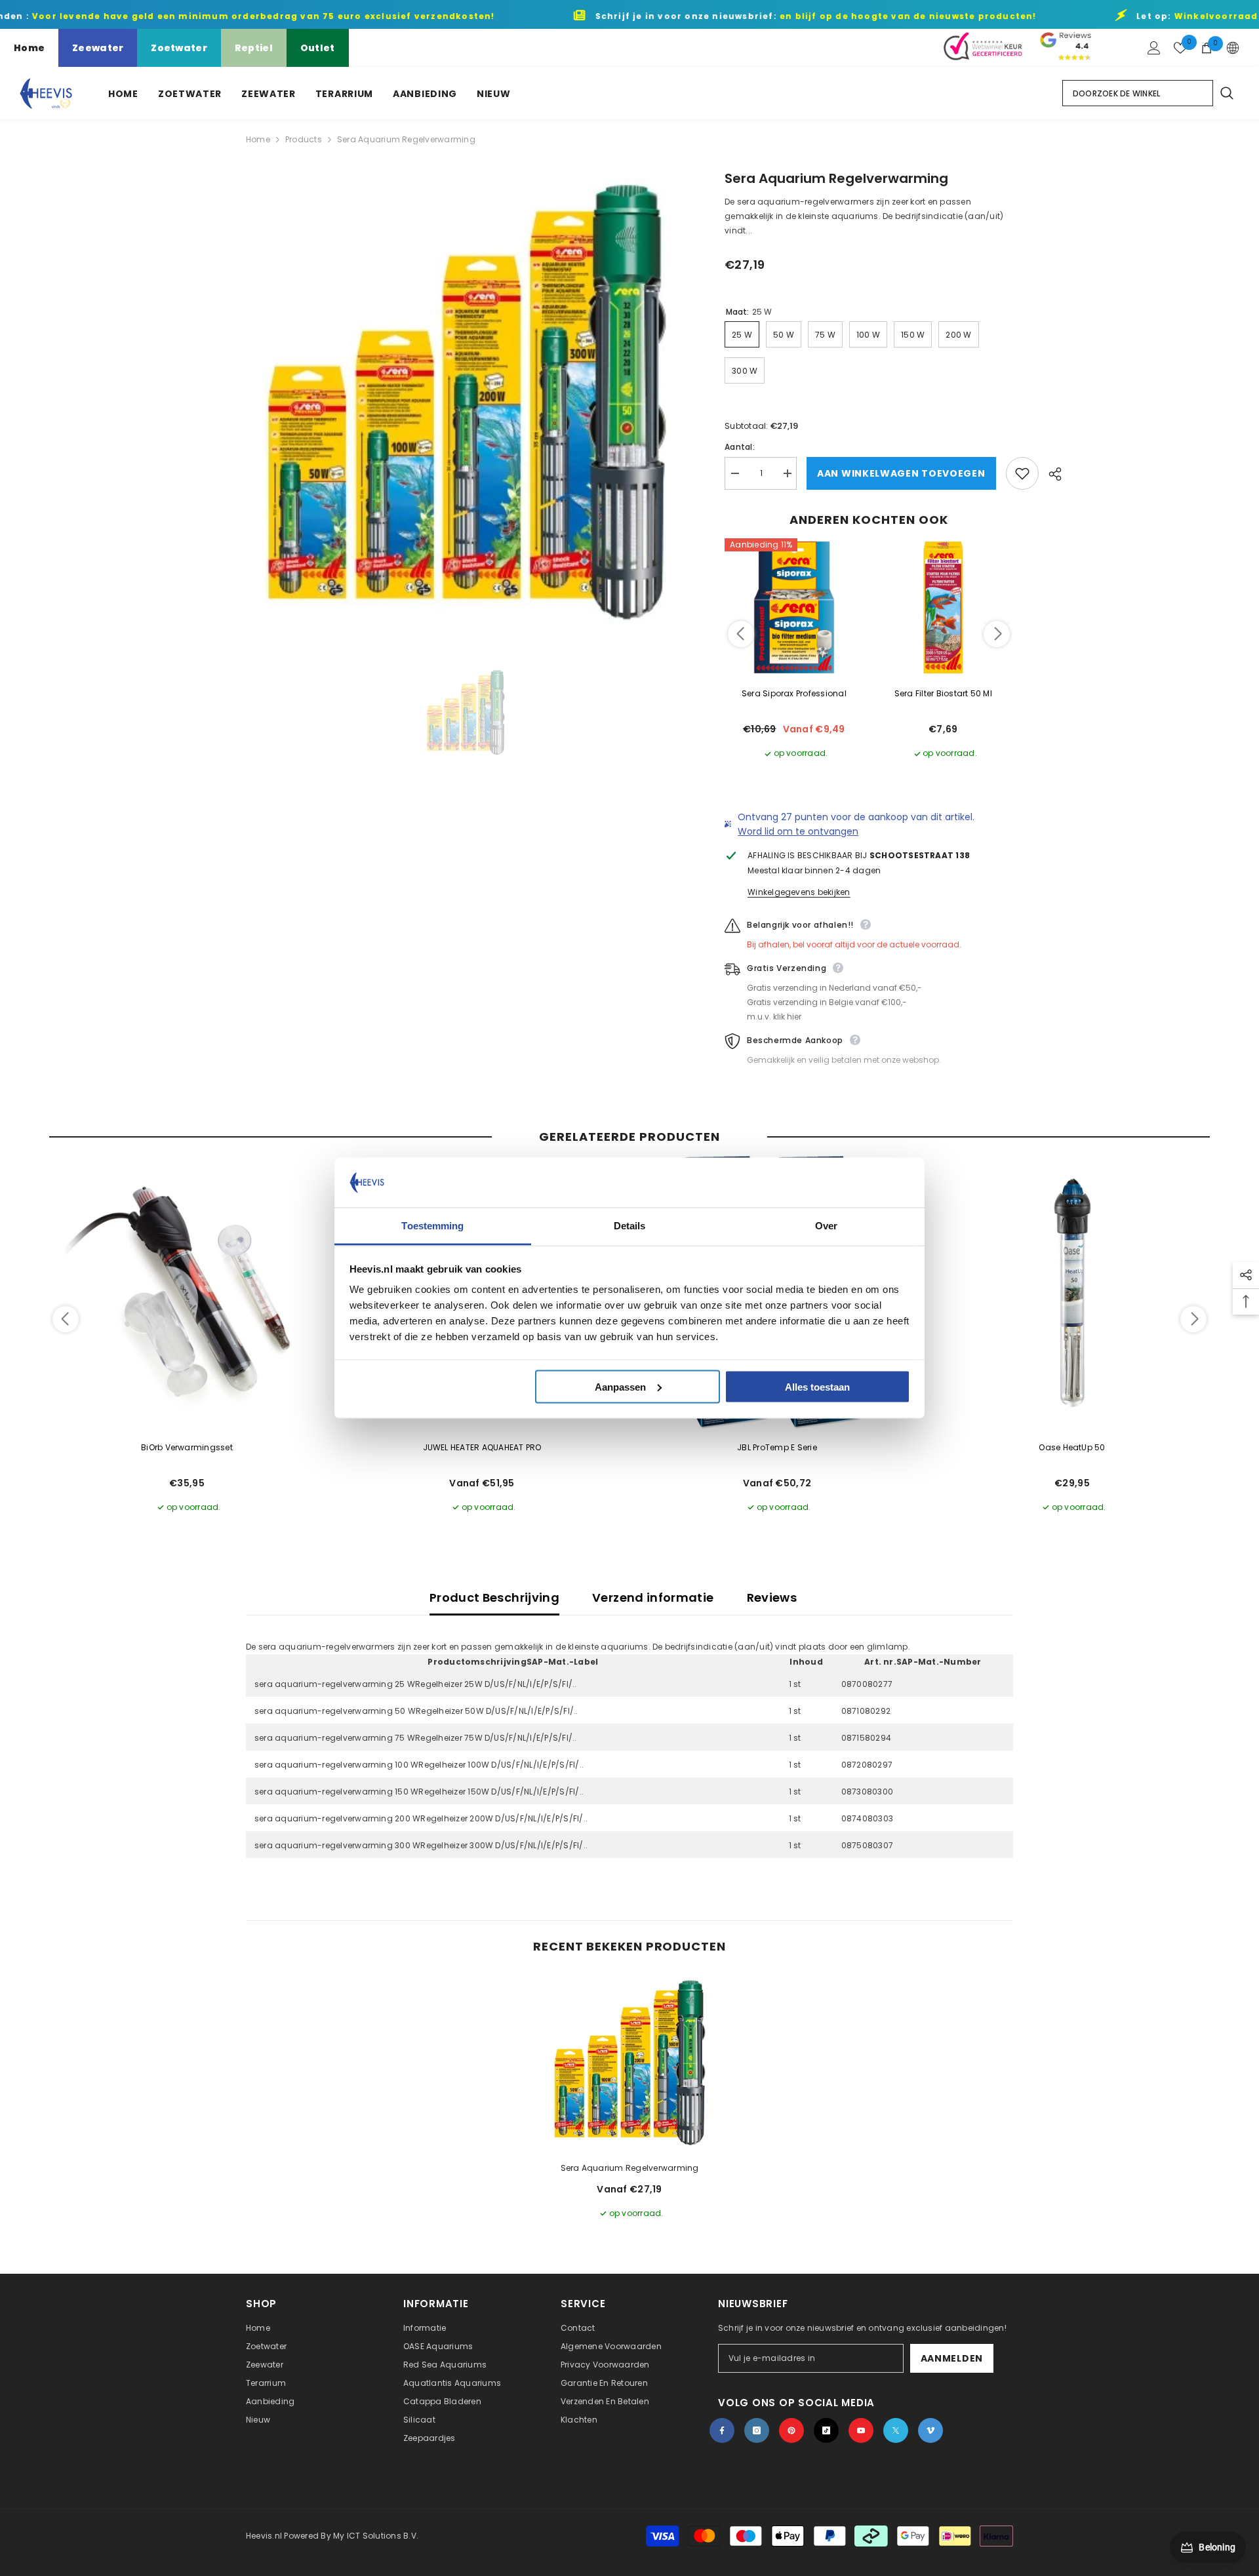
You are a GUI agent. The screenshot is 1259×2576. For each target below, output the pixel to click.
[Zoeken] (1226, 93)
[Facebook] (722, 2430)
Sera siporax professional (794, 693)
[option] (466, 402)
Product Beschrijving (494, 1597)
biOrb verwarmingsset (187, 1447)
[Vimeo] (930, 2430)
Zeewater (98, 48)
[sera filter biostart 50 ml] (944, 608)
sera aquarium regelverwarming (630, 2168)
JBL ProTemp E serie (777, 1447)
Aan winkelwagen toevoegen (901, 473)
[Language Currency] (1233, 48)
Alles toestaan (817, 1386)
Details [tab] (630, 1226)
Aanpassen (620, 1386)
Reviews (772, 1597)
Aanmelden (952, 2358)
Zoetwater (179, 48)
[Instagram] (757, 2430)
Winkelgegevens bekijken (799, 892)
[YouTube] (861, 2430)
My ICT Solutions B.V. (376, 2536)
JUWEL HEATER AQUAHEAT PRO (482, 1447)
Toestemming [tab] (432, 1226)
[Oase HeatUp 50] (1072, 1293)
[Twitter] (896, 2430)
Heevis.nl (265, 2536)
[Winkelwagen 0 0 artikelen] (1207, 48)
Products (304, 139)
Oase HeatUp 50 (1072, 1447)
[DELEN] (1050, 474)
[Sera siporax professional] (794, 608)
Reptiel (254, 48)
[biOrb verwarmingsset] (187, 1293)
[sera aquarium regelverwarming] (629, 2063)
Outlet (318, 48)
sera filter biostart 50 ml (943, 693)
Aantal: (740, 447)
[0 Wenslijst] (1180, 48)
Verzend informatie (653, 1597)
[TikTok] (826, 2430)
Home (29, 48)
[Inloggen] (1154, 48)
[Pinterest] (791, 2430)
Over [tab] (826, 1226)
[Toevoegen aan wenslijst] (1022, 473)
